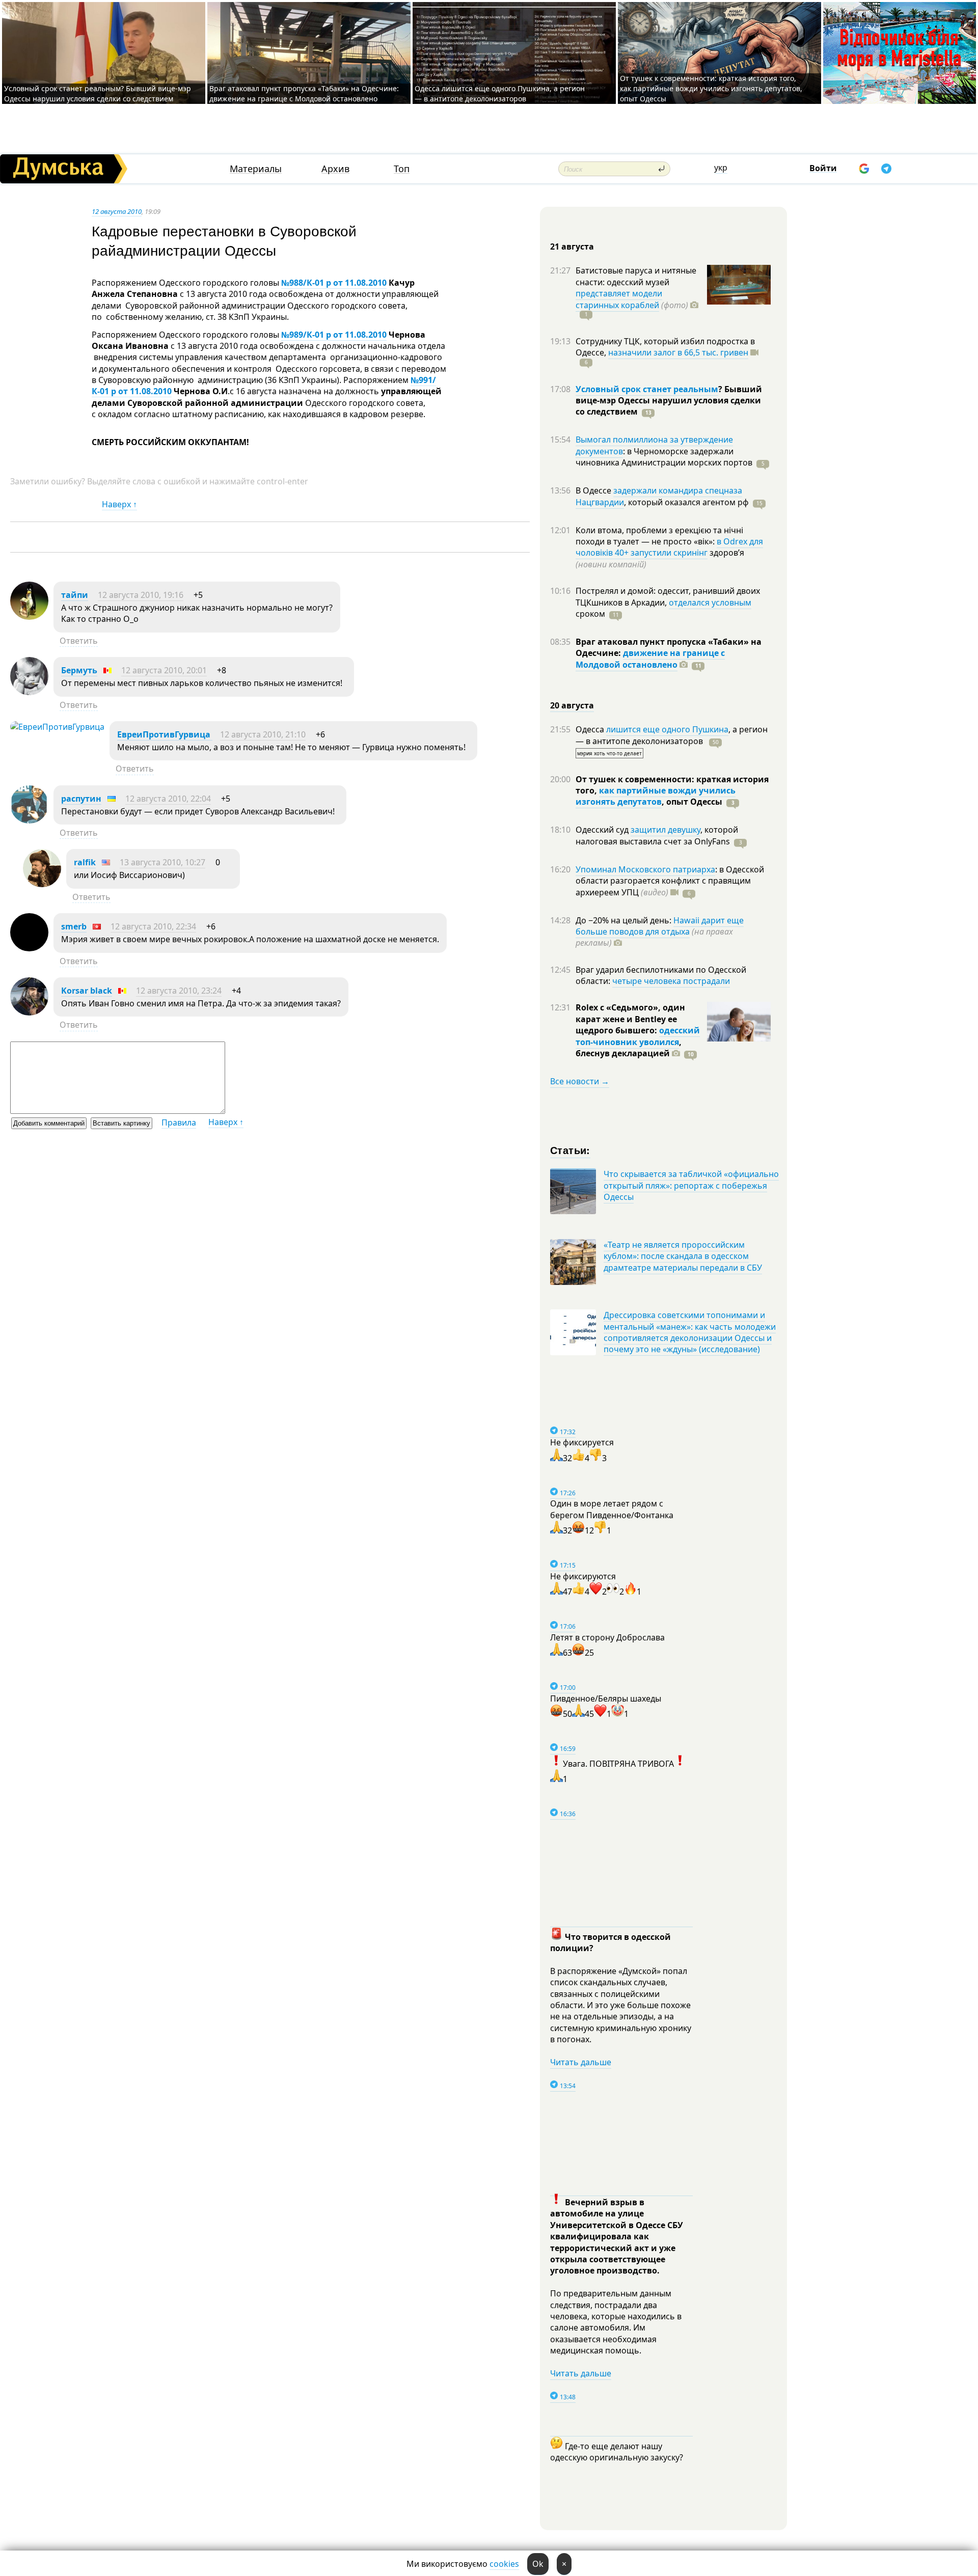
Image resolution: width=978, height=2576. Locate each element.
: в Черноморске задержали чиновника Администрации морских (664, 457)
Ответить (79, 641)
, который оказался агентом (686, 502)
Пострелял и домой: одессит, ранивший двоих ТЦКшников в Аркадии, (668, 596)
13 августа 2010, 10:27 (162, 862)
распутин (81, 799)
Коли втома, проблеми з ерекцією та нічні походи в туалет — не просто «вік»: (659, 536)
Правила (179, 1122)
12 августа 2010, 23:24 (179, 991)
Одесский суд (603, 830)
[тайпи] (29, 617)
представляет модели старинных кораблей (619, 299)
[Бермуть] (29, 692)
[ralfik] (42, 884)
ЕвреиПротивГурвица (165, 734)
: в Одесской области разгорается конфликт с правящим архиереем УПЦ (670, 881)
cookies (504, 2564)
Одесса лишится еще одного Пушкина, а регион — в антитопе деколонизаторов (500, 93)
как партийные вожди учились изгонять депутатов (656, 796)
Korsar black (87, 991)
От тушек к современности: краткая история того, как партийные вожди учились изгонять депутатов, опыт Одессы (711, 88)
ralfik (85, 862)
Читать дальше (581, 2062)
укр (721, 168)
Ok (538, 2564)
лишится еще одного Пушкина (667, 729)
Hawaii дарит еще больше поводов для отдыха (660, 926)
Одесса (591, 729)
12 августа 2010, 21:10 (263, 734)
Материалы (256, 169)
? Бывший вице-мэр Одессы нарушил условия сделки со (669, 401)
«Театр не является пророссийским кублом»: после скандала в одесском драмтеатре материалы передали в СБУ (683, 1256)
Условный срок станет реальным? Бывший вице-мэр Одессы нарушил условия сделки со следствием (98, 93)
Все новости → (580, 1081)
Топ (402, 169)
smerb (74, 926)
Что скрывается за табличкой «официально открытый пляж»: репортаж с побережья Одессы (691, 1185)
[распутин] (29, 820)
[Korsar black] (29, 1012)
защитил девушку (665, 830)
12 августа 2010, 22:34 (153, 926)
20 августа (572, 705)
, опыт (692, 802)
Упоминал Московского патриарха (645, 869)
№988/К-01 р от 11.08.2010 (334, 283)
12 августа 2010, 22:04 (168, 799)
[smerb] (29, 948)
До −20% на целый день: (624, 920)
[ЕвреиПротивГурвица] (57, 727)
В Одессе (594, 490)
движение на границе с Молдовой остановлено (650, 659)
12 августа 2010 (117, 211)
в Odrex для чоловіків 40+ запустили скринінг (669, 547)
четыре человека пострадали (671, 981)
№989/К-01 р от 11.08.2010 (334, 335)
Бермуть (79, 670)
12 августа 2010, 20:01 (164, 670)
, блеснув (629, 1048)
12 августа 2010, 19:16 (141, 595)
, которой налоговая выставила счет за (657, 835)
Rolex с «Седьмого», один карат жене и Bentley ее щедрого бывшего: (630, 1019)
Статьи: (570, 1150)
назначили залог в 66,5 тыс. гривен (678, 352)
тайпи (75, 595)
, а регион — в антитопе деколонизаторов (672, 735)
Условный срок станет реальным (647, 389)
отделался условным (710, 602)
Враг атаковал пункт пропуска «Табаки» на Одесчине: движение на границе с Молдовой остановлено (304, 93)
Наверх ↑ (119, 504)
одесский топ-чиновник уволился (638, 1036)
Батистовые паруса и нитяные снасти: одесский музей (636, 276)
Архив (335, 169)
